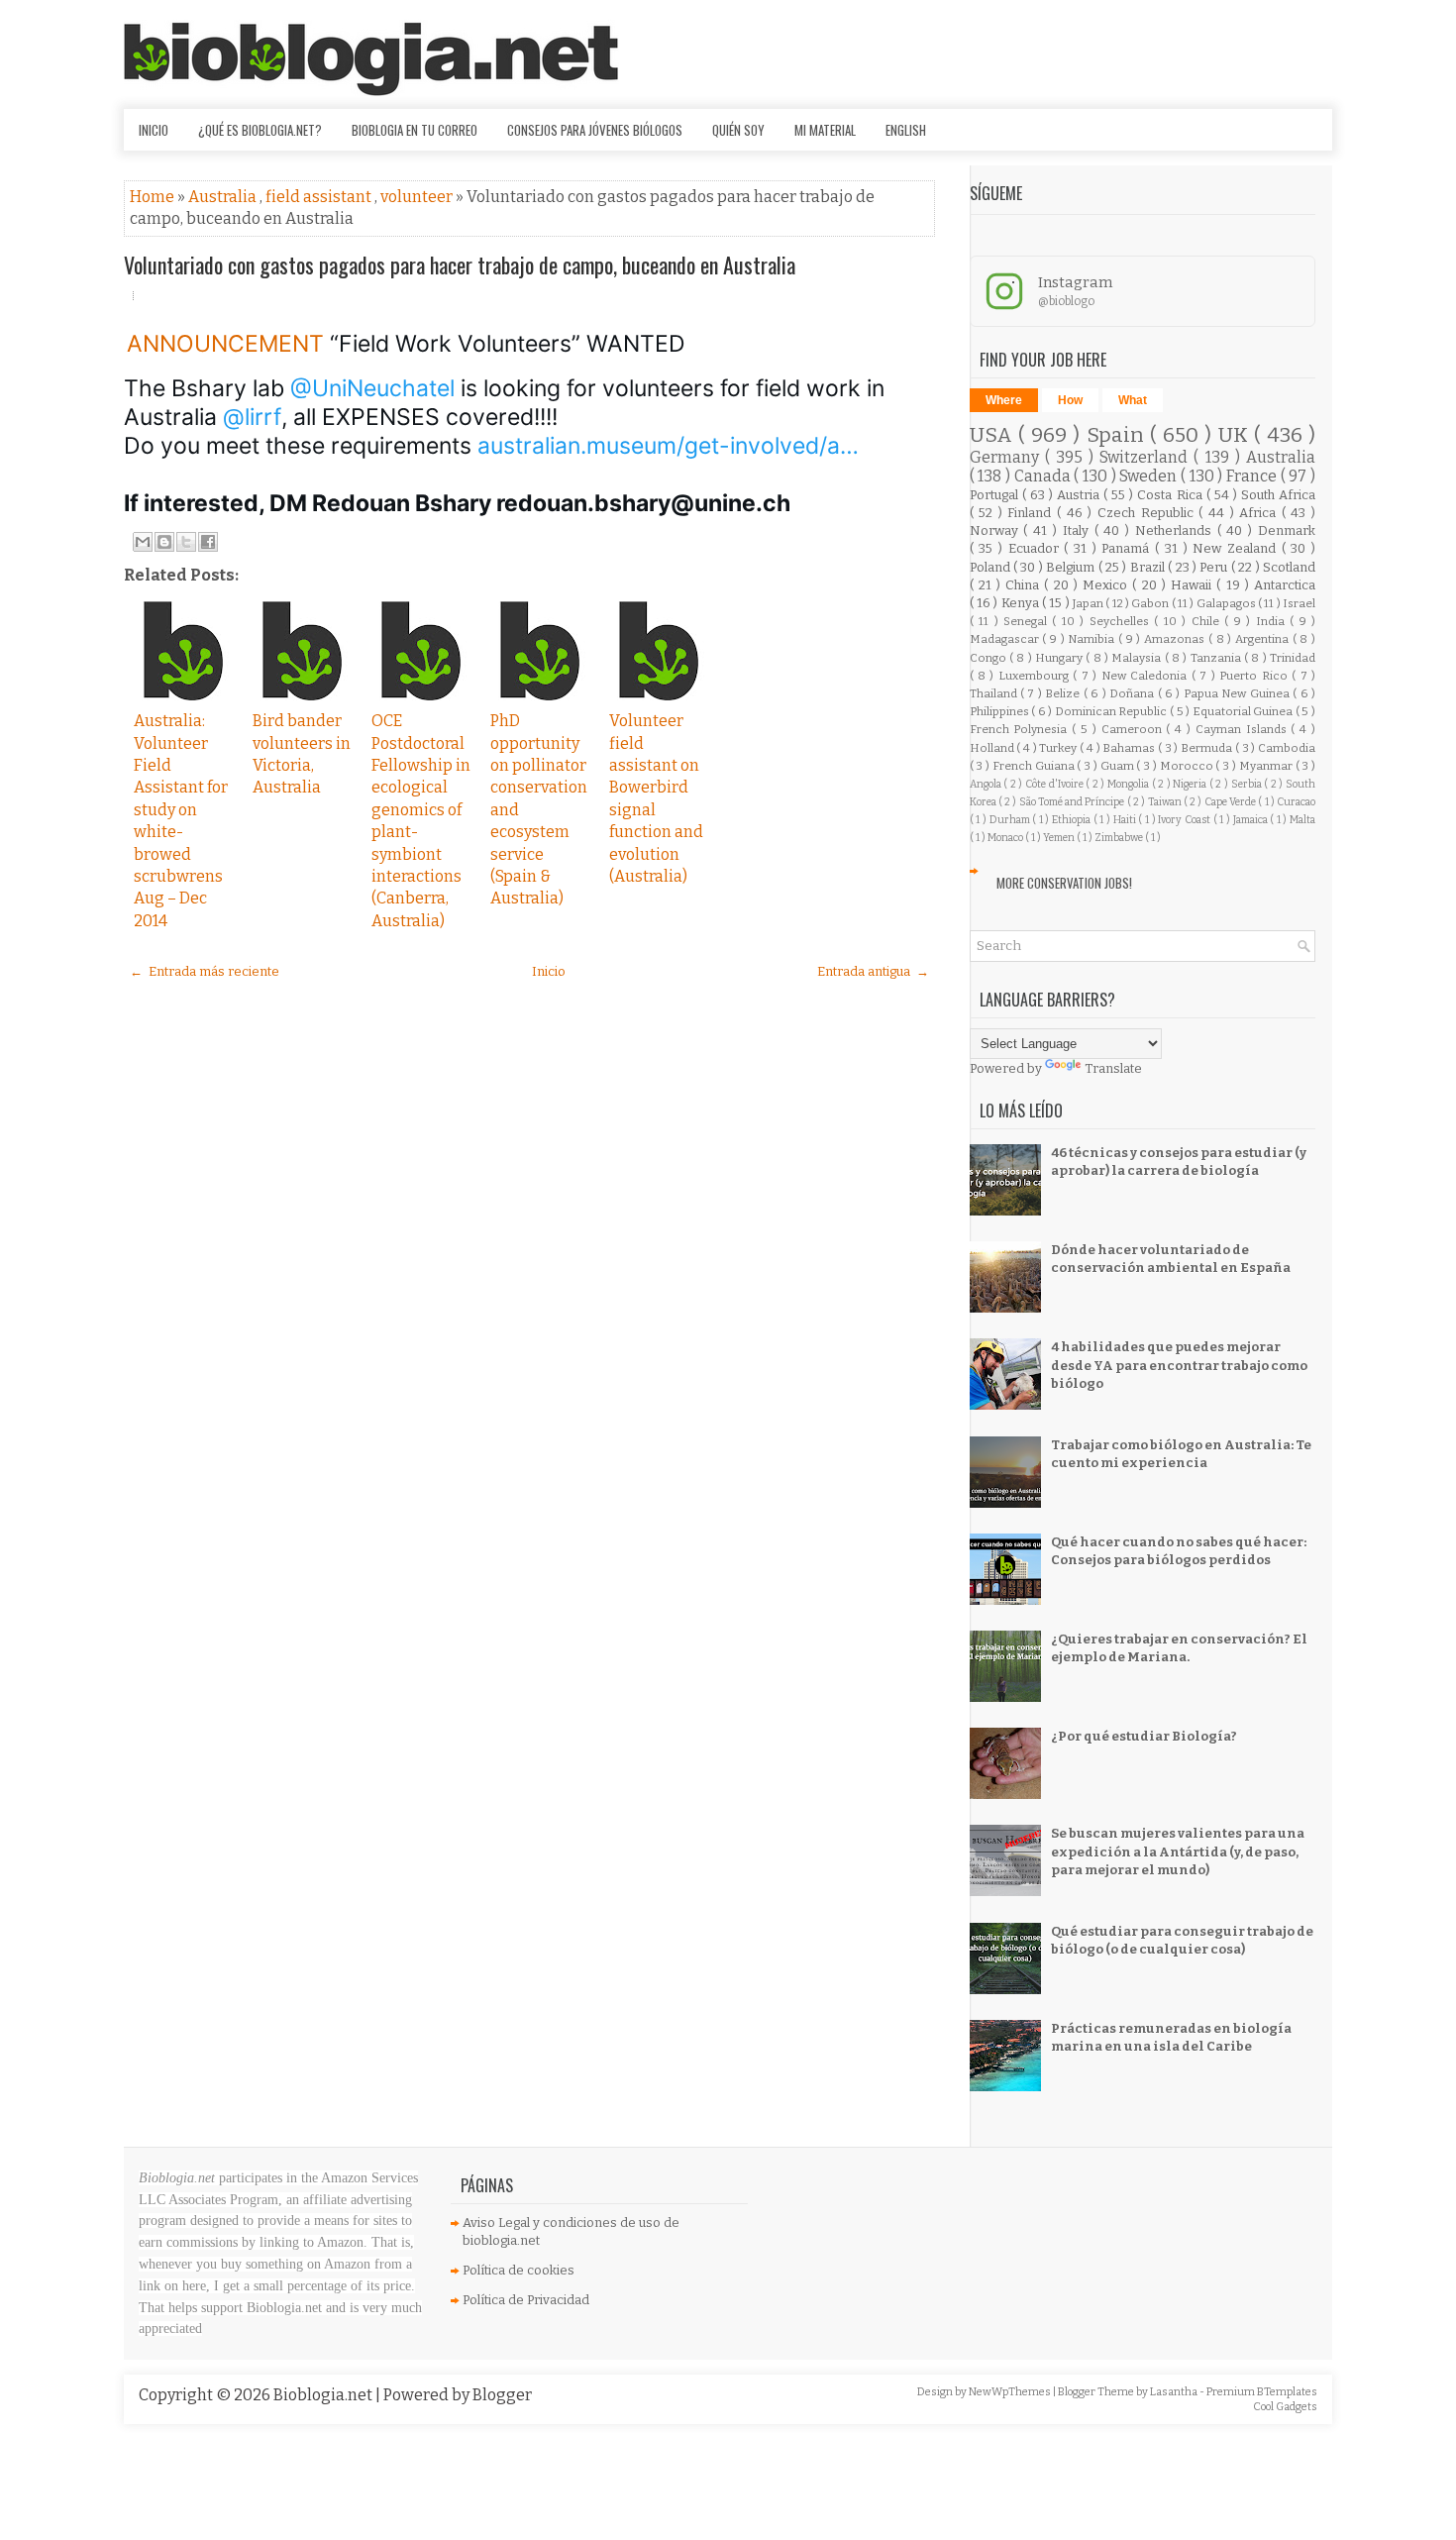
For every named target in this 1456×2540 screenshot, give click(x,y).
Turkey (1059, 748)
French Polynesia (1021, 729)
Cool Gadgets (1285, 2407)
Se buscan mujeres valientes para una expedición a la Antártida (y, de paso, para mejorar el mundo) (1178, 1851)
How (1070, 400)
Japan (1089, 603)
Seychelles (1122, 621)
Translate (1113, 1068)
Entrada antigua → (873, 971)
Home (154, 197)
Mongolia (1130, 784)
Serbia (1248, 784)
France (1253, 476)
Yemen (1060, 838)
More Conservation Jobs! (1064, 883)
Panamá (1128, 548)
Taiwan (1166, 802)
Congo (989, 658)
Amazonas (1176, 639)
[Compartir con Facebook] (208, 542)
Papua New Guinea (1238, 693)
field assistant (320, 197)
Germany (1007, 457)
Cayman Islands (1244, 729)
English (906, 130)
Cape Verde (1232, 802)
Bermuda (1208, 748)
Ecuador (1037, 548)
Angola (987, 784)
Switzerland (1146, 457)
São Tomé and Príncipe (1073, 802)
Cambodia (1287, 748)
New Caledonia (1146, 676)
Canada (1044, 476)
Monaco (1006, 838)
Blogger (502, 2395)
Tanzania (1217, 658)
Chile (1208, 621)
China (1025, 585)
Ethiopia (1073, 820)
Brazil (1149, 567)
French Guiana (1035, 766)
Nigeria (1191, 784)
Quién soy (738, 130)
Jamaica (1252, 820)
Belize (1064, 693)
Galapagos (1227, 603)
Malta (1302, 820)
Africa (1260, 513)
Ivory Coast (1185, 820)
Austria (1080, 495)
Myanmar (1267, 766)
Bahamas (1130, 748)
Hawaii (1194, 585)
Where (1004, 400)
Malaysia (1138, 658)
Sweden (1150, 476)
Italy (1079, 530)
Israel (1299, 603)
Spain (1119, 435)
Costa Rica (1171, 495)
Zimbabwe (1120, 838)
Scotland (1289, 567)
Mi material (825, 130)
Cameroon (1134, 729)
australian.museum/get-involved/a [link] (668, 446)
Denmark (1287, 530)
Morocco (1188, 766)
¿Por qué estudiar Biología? (1144, 1736)
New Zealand (1237, 548)
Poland (991, 567)
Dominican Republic (1112, 711)
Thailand (995, 693)
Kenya (1022, 603)
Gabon (1151, 603)
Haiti (1126, 820)
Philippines (1001, 711)
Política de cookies (519, 2270)
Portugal (996, 495)
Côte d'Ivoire (1055, 784)
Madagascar (1006, 639)
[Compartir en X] (186, 542)
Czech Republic (1148, 513)
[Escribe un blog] (164, 542)
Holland (993, 748)
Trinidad (1293, 658)
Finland (1032, 513)
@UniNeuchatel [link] (372, 388)
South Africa (1278, 495)
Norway (997, 530)
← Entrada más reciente (205, 971)
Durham (1011, 820)
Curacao (1296, 802)
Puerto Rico (1255, 676)
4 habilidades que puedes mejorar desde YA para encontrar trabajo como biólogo (1179, 1365)
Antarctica (1285, 585)
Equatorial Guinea (1244, 711)
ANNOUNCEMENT (228, 344)
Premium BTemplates (1262, 2392)
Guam (1119, 766)
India (1273, 621)
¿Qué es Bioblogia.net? (260, 130)
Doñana (1133, 693)
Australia (224, 197)
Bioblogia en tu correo (415, 130)
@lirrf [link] (252, 417)
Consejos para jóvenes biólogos (595, 130)
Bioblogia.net (324, 2395)
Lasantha (1175, 2392)
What (1133, 400)
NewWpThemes (1011, 2392)
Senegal (1028, 621)
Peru (1215, 567)
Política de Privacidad (526, 2300)
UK (1237, 435)
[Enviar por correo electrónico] (143, 542)
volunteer (418, 197)
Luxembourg (1036, 676)
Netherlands (1176, 530)
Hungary (1060, 658)
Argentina (1264, 639)
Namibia (1093, 639)
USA (994, 435)
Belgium (1072, 567)
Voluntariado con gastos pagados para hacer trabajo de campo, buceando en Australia (460, 265)
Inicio (154, 130)
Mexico (1107, 585)
